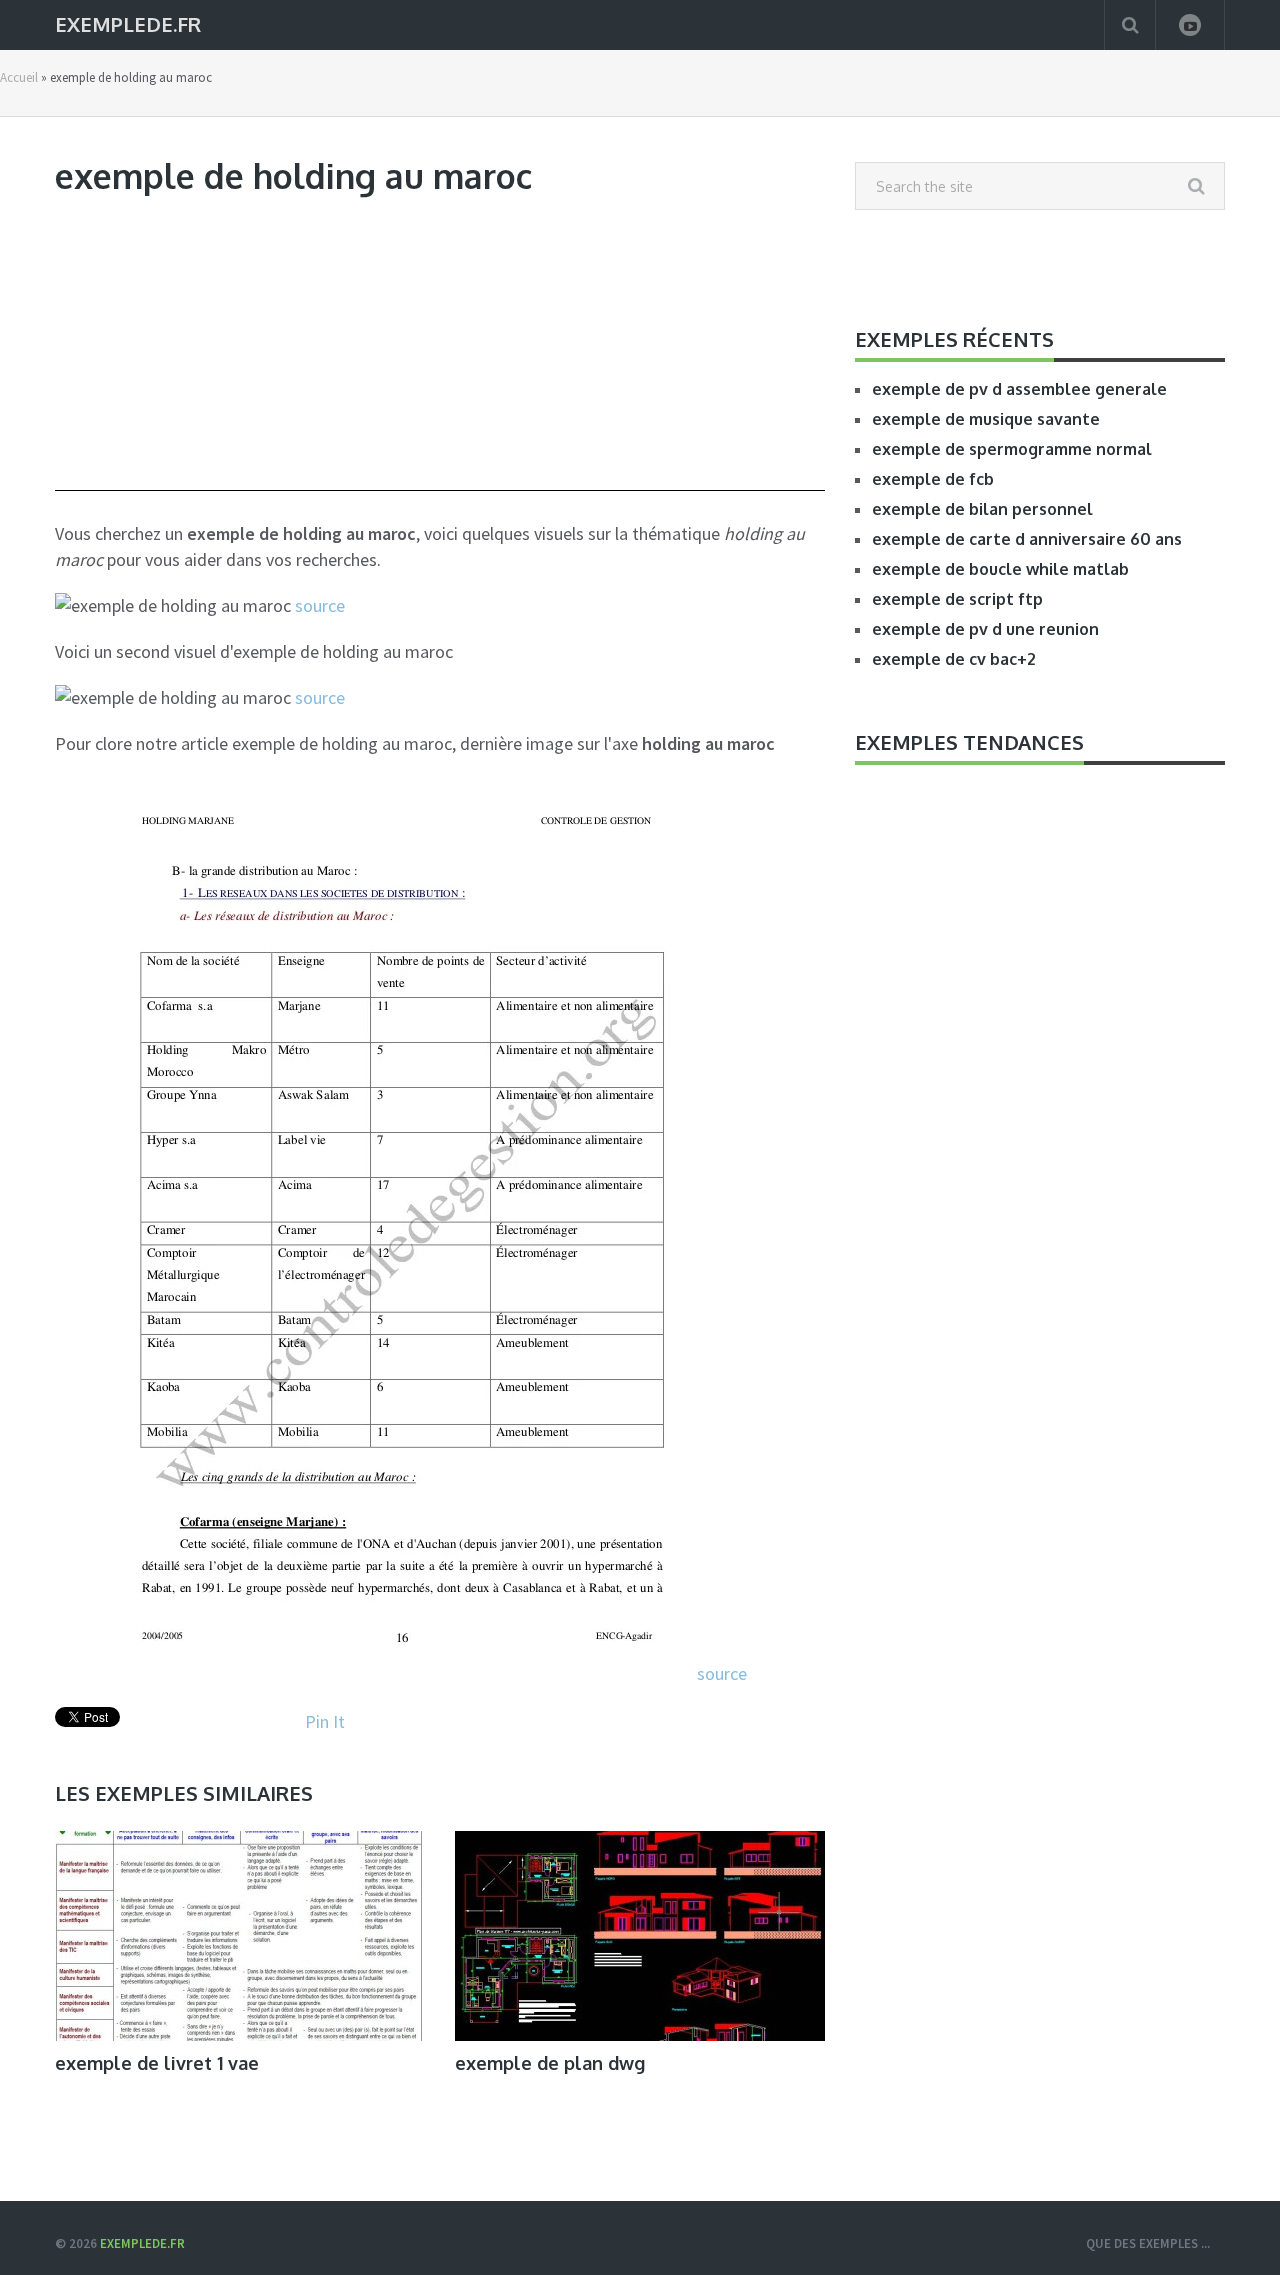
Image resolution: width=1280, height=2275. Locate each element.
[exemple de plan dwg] (640, 1936)
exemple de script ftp (957, 599)
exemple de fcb (933, 479)
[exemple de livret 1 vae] (240, 1936)
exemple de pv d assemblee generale (1019, 389)
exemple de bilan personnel (982, 509)
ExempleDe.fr (128, 22)
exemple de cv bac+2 (954, 659)
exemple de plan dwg (550, 2063)
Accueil (19, 77)
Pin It (325, 1721)
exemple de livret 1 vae (157, 2063)
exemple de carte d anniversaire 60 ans (1027, 539)
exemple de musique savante (986, 419)
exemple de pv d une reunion (985, 629)
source (320, 605)
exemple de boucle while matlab (1000, 569)
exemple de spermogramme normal (1012, 449)
